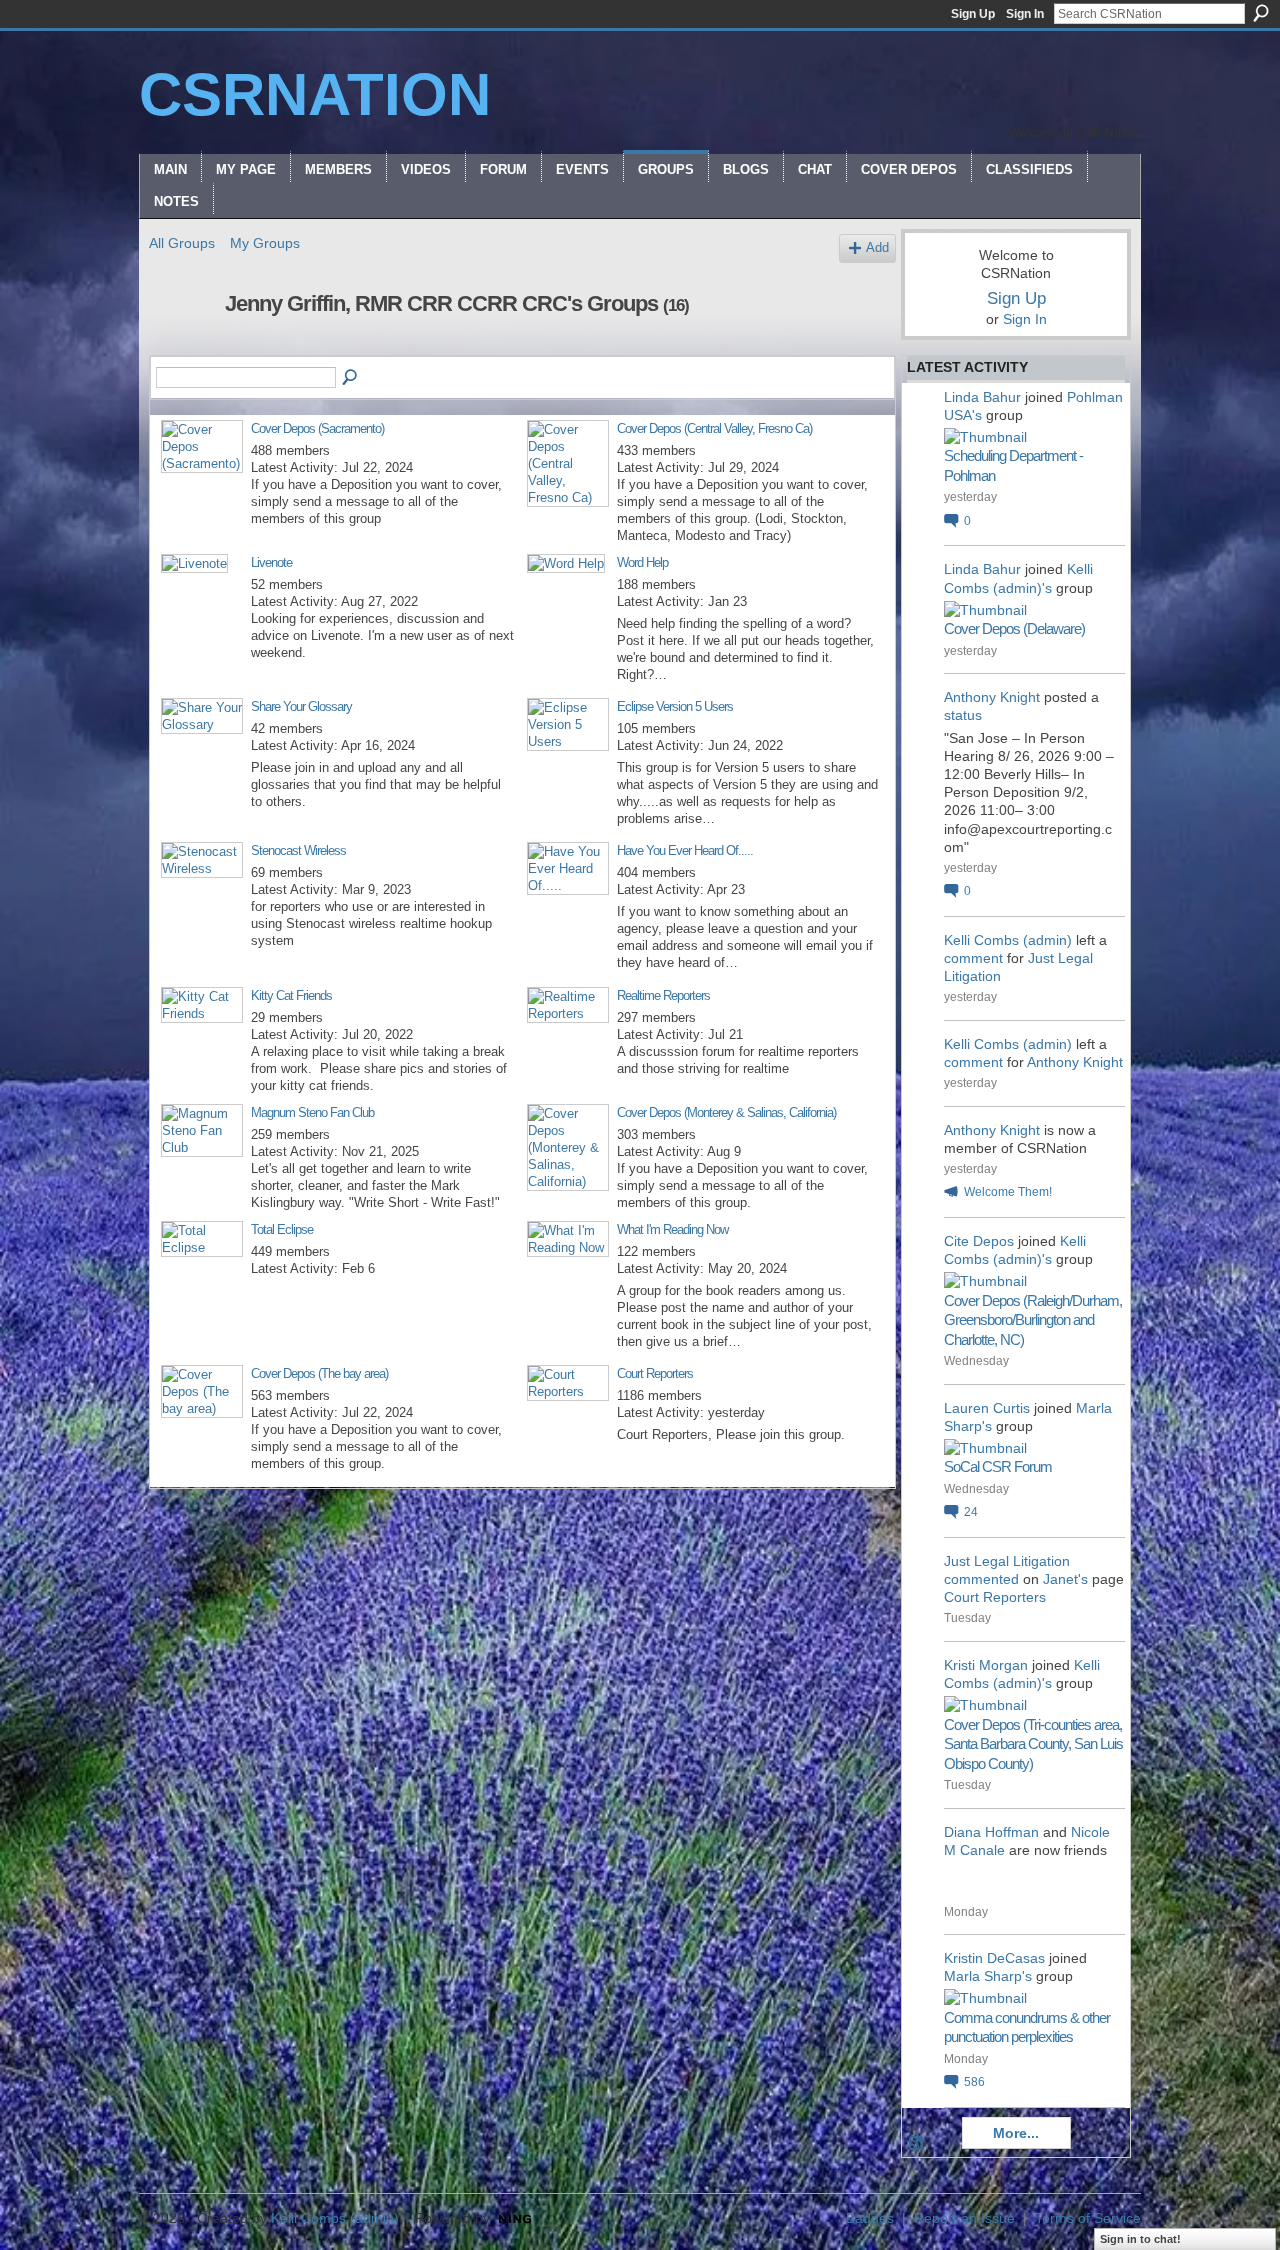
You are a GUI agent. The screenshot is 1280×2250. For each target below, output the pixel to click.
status (963, 715)
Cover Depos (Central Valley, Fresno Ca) (714, 428)
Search (1261, 13)
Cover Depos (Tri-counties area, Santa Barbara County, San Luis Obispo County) (1033, 1744)
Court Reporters (655, 1373)
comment (973, 958)
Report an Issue (964, 2218)
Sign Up (973, 14)
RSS (917, 2144)
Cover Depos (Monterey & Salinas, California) (726, 1112)
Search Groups (351, 378)
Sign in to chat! (1140, 2239)
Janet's (1065, 1579)
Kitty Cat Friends (291, 995)
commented (981, 1579)
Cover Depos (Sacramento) (317, 428)
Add (877, 248)
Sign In (1025, 14)
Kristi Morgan (986, 1665)
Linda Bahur (982, 397)
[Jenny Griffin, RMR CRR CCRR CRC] (181, 346)
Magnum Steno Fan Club (312, 1112)
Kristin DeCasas (994, 1958)
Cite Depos (979, 1241)
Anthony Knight (992, 697)
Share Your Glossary (301, 706)
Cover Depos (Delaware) (1014, 628)
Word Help (642, 562)
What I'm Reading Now (672, 1229)
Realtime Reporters (663, 995)
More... (1016, 2133)
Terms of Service (1088, 2218)
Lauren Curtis (987, 1408)
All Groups (182, 243)
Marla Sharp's (988, 1976)
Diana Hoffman (991, 1832)
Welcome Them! (1008, 1192)
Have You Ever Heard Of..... (685, 850)
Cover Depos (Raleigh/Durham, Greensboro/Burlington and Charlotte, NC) (1033, 1320)
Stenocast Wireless (298, 850)
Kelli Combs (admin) (1008, 940)
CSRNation (315, 94)
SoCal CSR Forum (998, 1466)
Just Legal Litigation (1007, 1561)
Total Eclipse (282, 1229)
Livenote (271, 562)
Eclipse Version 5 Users (675, 706)
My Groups (265, 243)
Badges (870, 2218)
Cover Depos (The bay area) (319, 1373)
